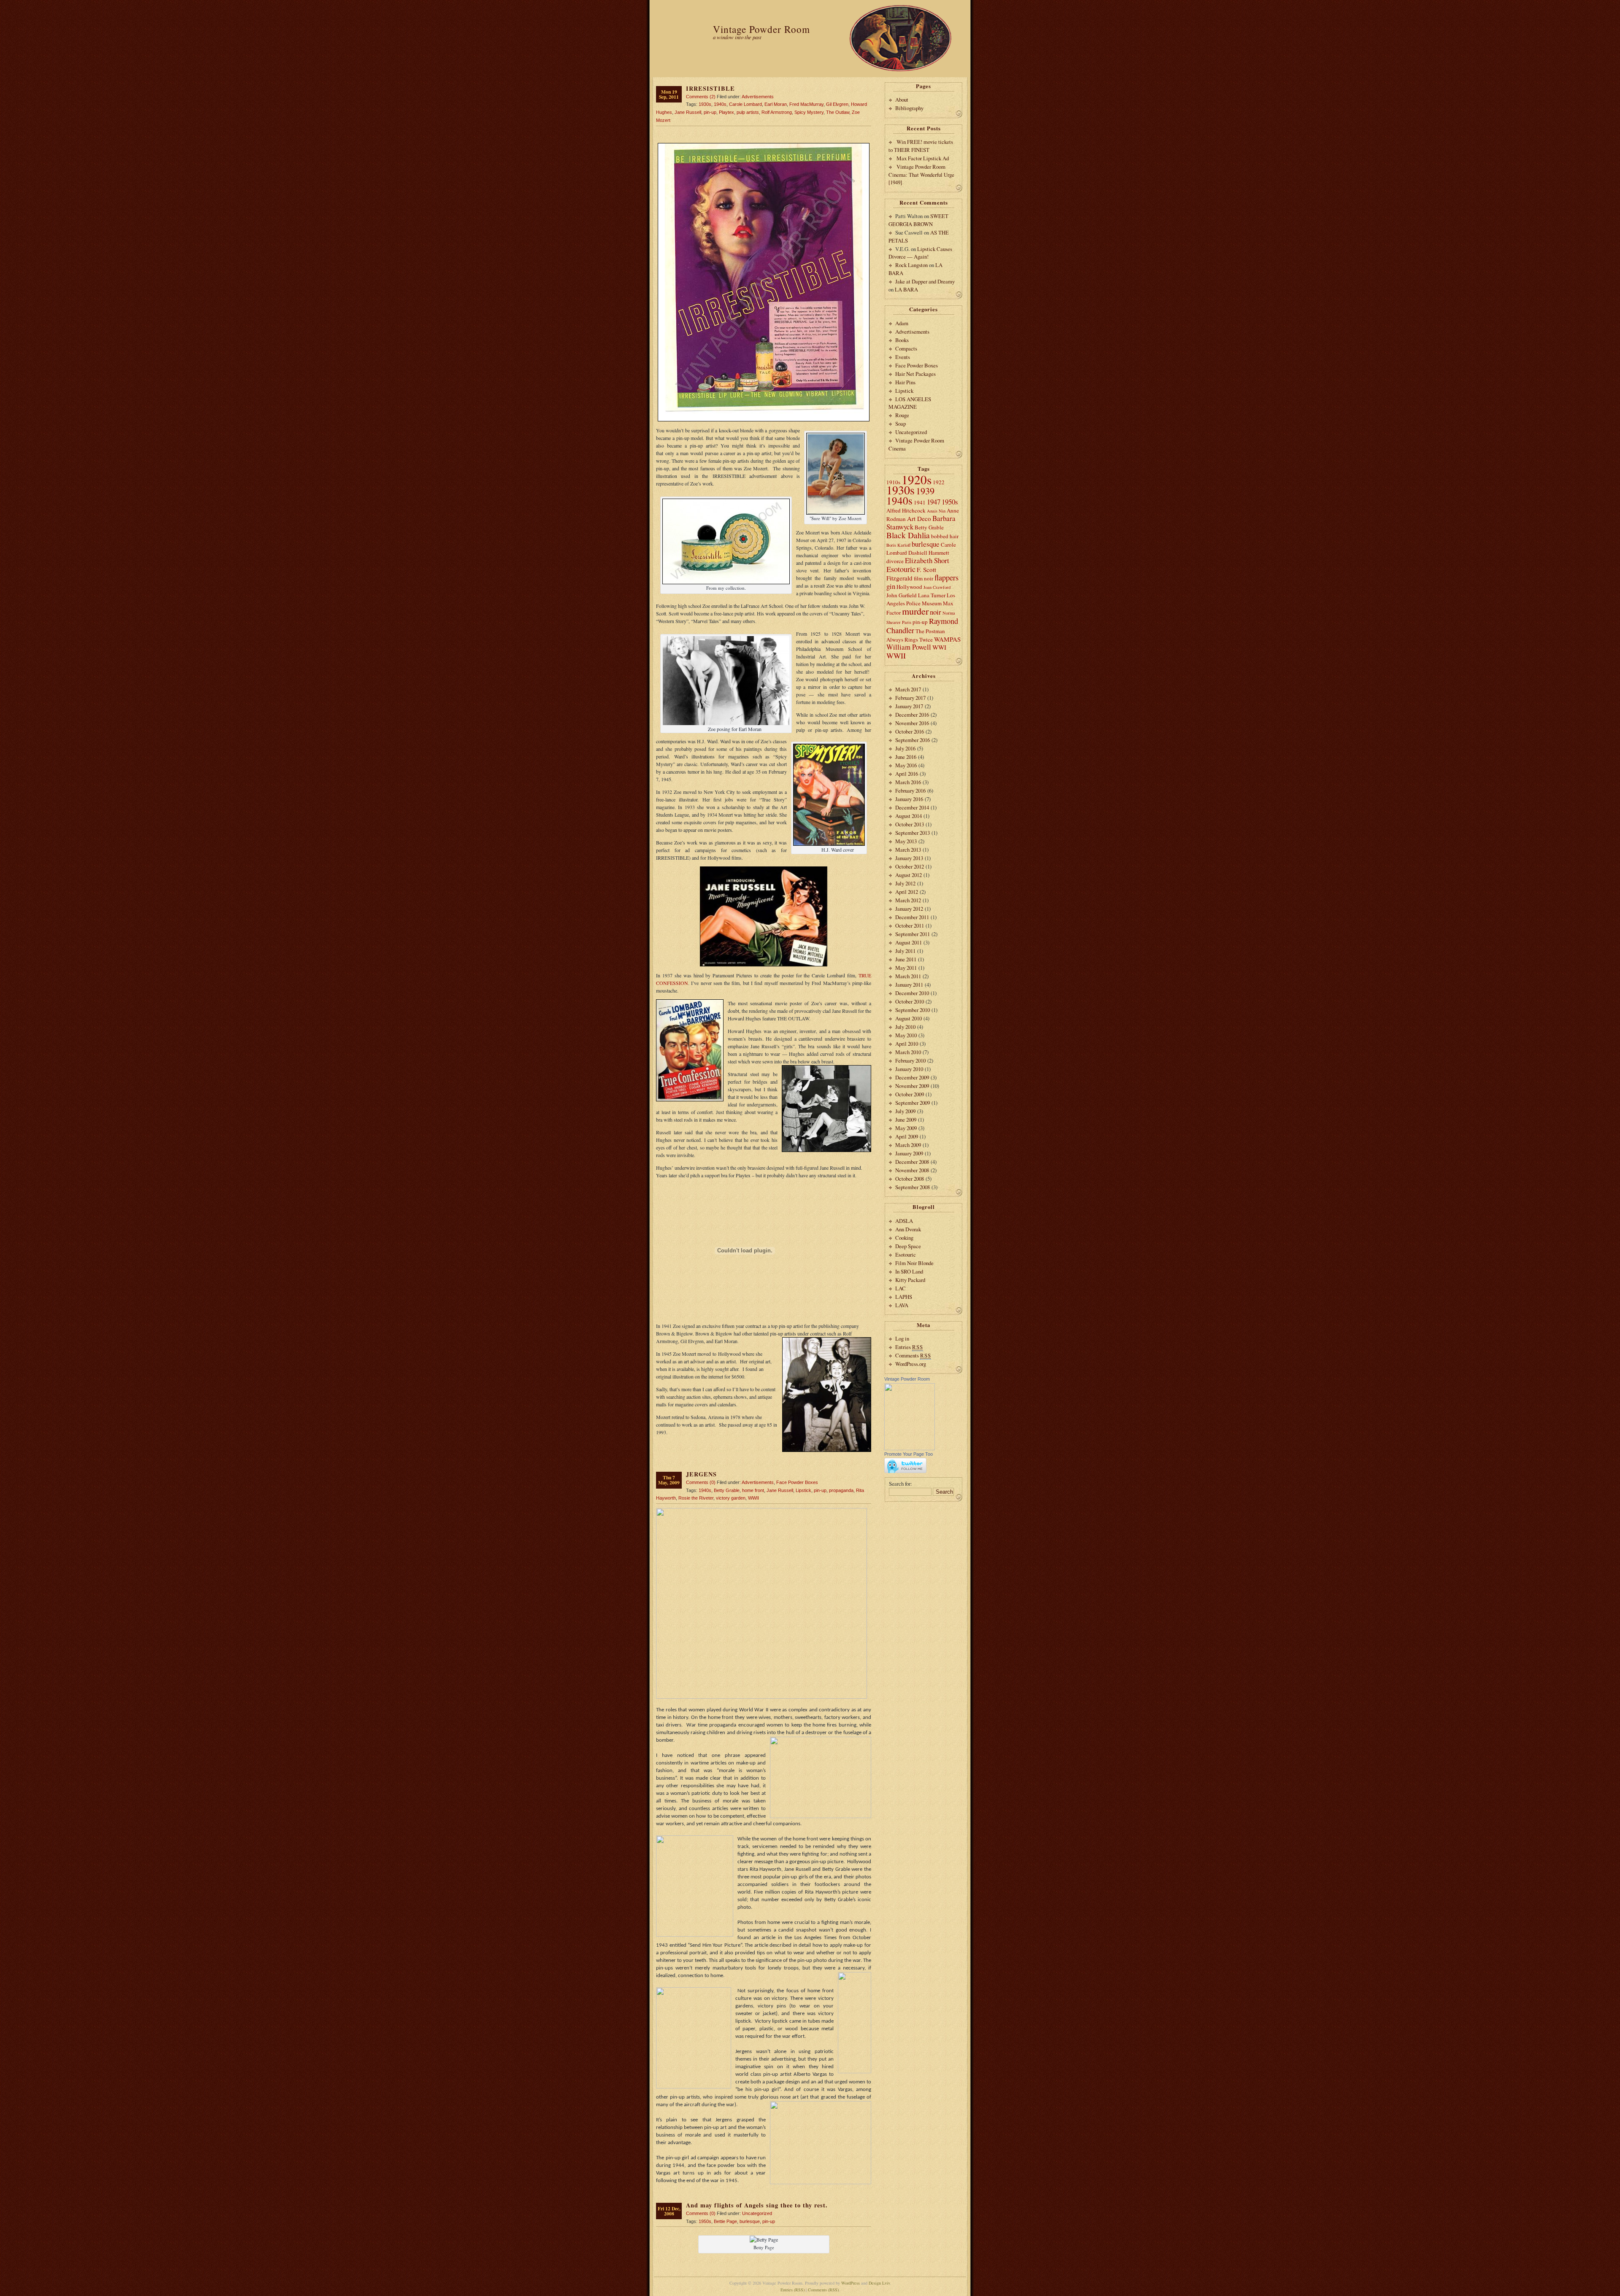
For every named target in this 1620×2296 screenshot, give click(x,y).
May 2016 (906, 765)
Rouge (902, 415)
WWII (753, 1498)
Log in (902, 1338)
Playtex (726, 112)
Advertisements (758, 97)
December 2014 (912, 807)
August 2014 (909, 816)
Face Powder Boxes (797, 1482)
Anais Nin (936, 511)
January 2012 (909, 909)
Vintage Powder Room (761, 29)
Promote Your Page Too (909, 1454)
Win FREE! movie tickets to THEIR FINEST (921, 146)
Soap (900, 424)
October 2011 (910, 925)
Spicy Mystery (809, 112)
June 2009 (906, 1120)
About (902, 100)
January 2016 (909, 799)
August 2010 (909, 1018)
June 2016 (906, 757)
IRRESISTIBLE (710, 88)
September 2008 (913, 1187)
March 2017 (908, 689)
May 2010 (906, 1035)
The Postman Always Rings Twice (916, 635)
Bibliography (909, 108)
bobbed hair (945, 536)
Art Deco (919, 518)
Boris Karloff (898, 545)
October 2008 (910, 1179)
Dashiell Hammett (929, 553)
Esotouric (901, 569)
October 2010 (910, 1001)
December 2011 (912, 917)
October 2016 (910, 731)
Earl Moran (776, 104)
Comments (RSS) (823, 2290)
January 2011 (909, 985)
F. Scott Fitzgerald (911, 574)
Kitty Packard (910, 1280)
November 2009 (912, 1086)
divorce (895, 561)
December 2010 (912, 993)
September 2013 (913, 833)
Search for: (900, 1484)
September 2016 (913, 740)
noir (936, 612)
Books (902, 340)
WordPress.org (911, 1364)
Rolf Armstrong (777, 112)
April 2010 (907, 1044)
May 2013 (906, 841)
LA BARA (906, 289)
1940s (720, 104)
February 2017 (910, 698)
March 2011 (908, 976)
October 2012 (910, 866)
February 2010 (910, 1060)
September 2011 (913, 934)
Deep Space (908, 1246)
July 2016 (905, 748)
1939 (925, 491)
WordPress (850, 2283)
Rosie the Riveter (696, 1498)
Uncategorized (757, 2213)
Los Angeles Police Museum (921, 599)
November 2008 (912, 1170)
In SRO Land (909, 1271)
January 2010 (909, 1069)
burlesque (750, 2221)
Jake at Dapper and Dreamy (925, 281)
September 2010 (913, 1010)
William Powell (909, 647)
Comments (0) (701, 1482)
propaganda (841, 1490)
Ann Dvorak (908, 1229)
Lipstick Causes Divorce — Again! (920, 253)
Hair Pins (905, 382)
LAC (900, 1288)
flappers (946, 577)
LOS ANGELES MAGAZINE (910, 403)
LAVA (902, 1305)
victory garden (731, 1498)
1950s (705, 2221)
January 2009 (909, 1153)
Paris (907, 622)
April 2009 (907, 1136)
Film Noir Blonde (914, 1263)
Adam (902, 323)
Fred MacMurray (806, 104)
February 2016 (910, 791)
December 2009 (912, 1077)
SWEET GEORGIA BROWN (918, 220)
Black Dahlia (908, 535)
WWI (939, 647)
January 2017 (909, 706)
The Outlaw (838, 112)
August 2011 (909, 942)
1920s (917, 479)
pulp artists (748, 112)
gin (891, 586)
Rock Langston (911, 265)
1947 (934, 502)
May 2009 (906, 1128)
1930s (705, 104)
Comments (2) (701, 97)
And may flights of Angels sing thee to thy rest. (757, 2205)
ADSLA (904, 1221)
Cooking (904, 1238)
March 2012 (908, 900)
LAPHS (904, 1297)
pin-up (710, 112)
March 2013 (908, 850)
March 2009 (908, 1145)
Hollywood (909, 587)
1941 (920, 502)
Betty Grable (727, 1490)
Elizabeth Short (927, 560)
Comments (913, 1355)
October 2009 (910, 1094)
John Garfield (902, 595)
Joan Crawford (937, 587)
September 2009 (913, 1103)
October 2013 (910, 824)
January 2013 (909, 858)
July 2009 (905, 1111)
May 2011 (906, 968)
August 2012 (909, 875)
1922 (939, 482)
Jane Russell (688, 112)
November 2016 (912, 723)
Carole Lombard (745, 104)
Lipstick (803, 1490)
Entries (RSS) (792, 2290)
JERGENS (701, 1474)
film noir (923, 578)
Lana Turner (932, 595)
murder (915, 611)
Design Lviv (879, 2283)
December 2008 (912, 1162)
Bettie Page (725, 2221)
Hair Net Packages (915, 374)
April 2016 (907, 774)
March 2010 (908, 1052)
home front (753, 1490)
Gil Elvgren (837, 104)
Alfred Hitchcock (906, 510)
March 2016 (908, 782)
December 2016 (912, 715)
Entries (909, 1347)
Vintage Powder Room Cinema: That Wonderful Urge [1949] (921, 174)
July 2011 (905, 951)
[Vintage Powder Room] (910, 1448)
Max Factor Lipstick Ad (923, 158)
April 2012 (907, 892)
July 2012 (905, 883)
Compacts (906, 348)
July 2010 (905, 1027)
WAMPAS (947, 639)
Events (903, 357)
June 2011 (906, 959)
